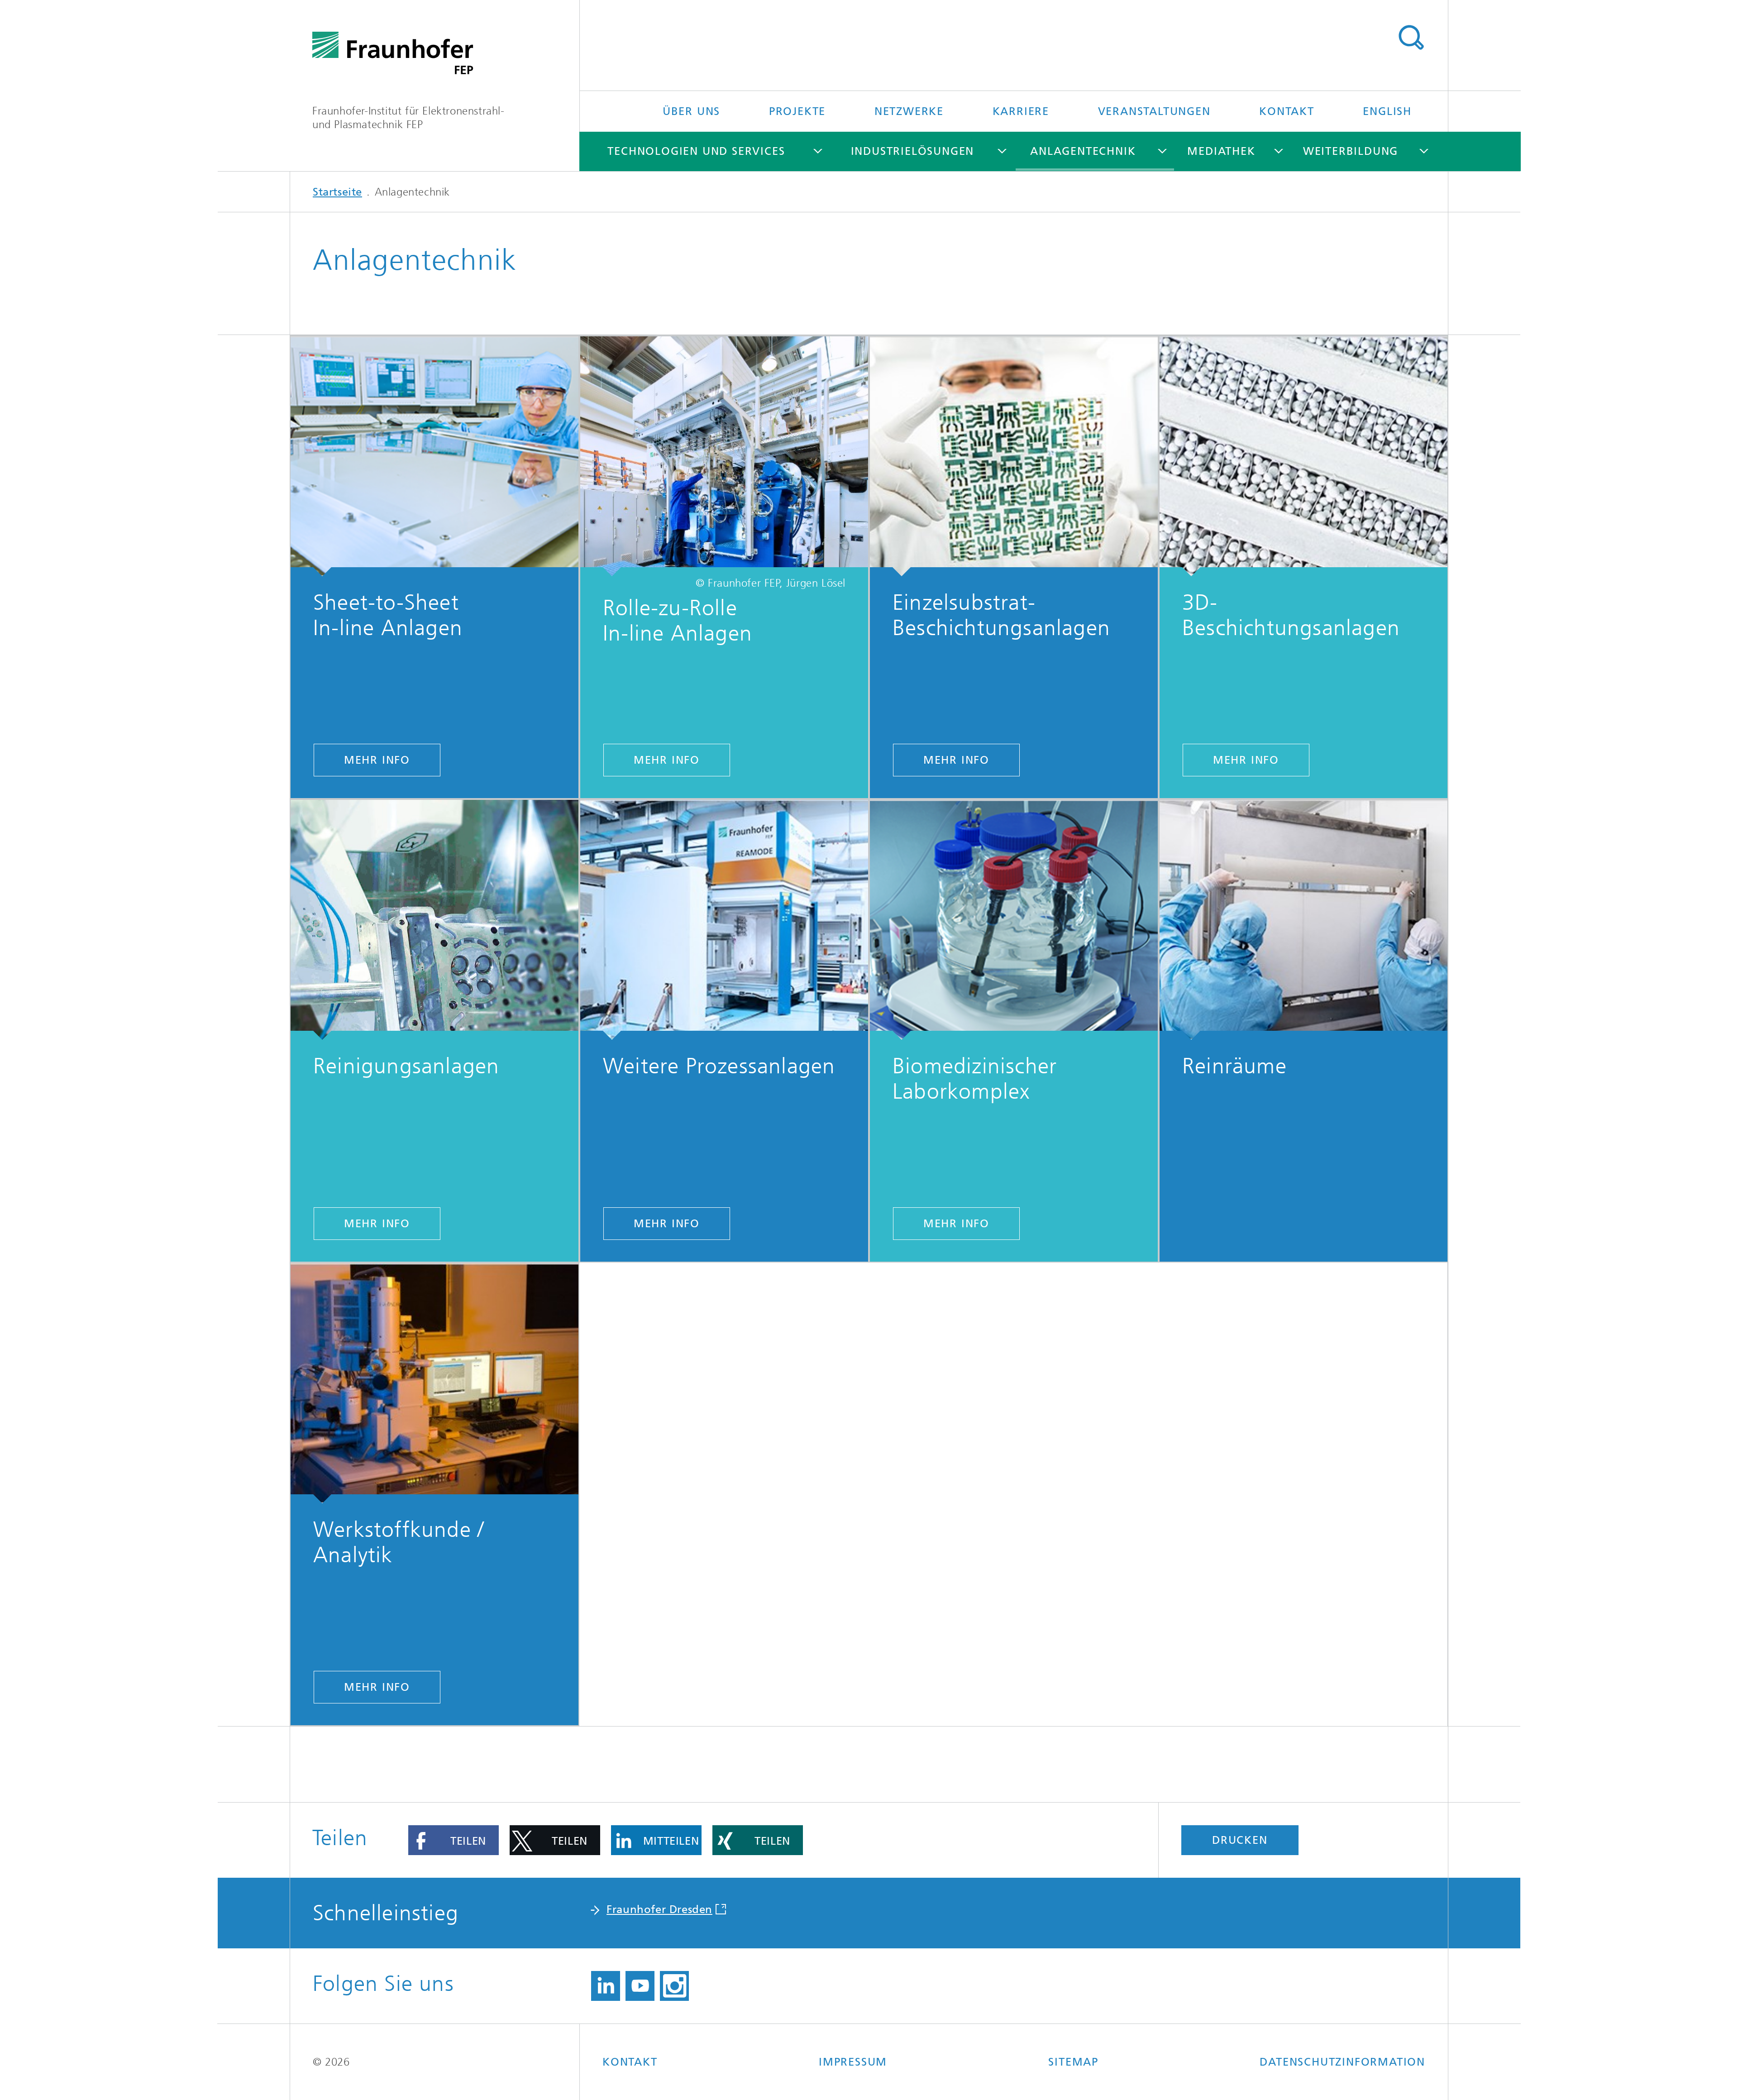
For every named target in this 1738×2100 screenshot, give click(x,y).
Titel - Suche (1411, 38)
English (1387, 111)
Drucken (1240, 1840)
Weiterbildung (1351, 151)
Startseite (337, 192)
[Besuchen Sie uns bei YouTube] (640, 1986)
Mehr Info (377, 760)
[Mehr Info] (434, 456)
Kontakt (1287, 111)
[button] (454, 1840)
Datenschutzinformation (1342, 2062)
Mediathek (1221, 151)
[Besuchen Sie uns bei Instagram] (674, 1986)
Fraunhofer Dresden (659, 1909)
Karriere (1021, 111)
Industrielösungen (913, 151)
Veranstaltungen (1154, 111)
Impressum (853, 2062)
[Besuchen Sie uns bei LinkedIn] (606, 1986)
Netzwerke (909, 111)
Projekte (797, 111)
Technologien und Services (696, 151)
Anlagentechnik (1083, 151)
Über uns (691, 111)
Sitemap (1073, 2062)
